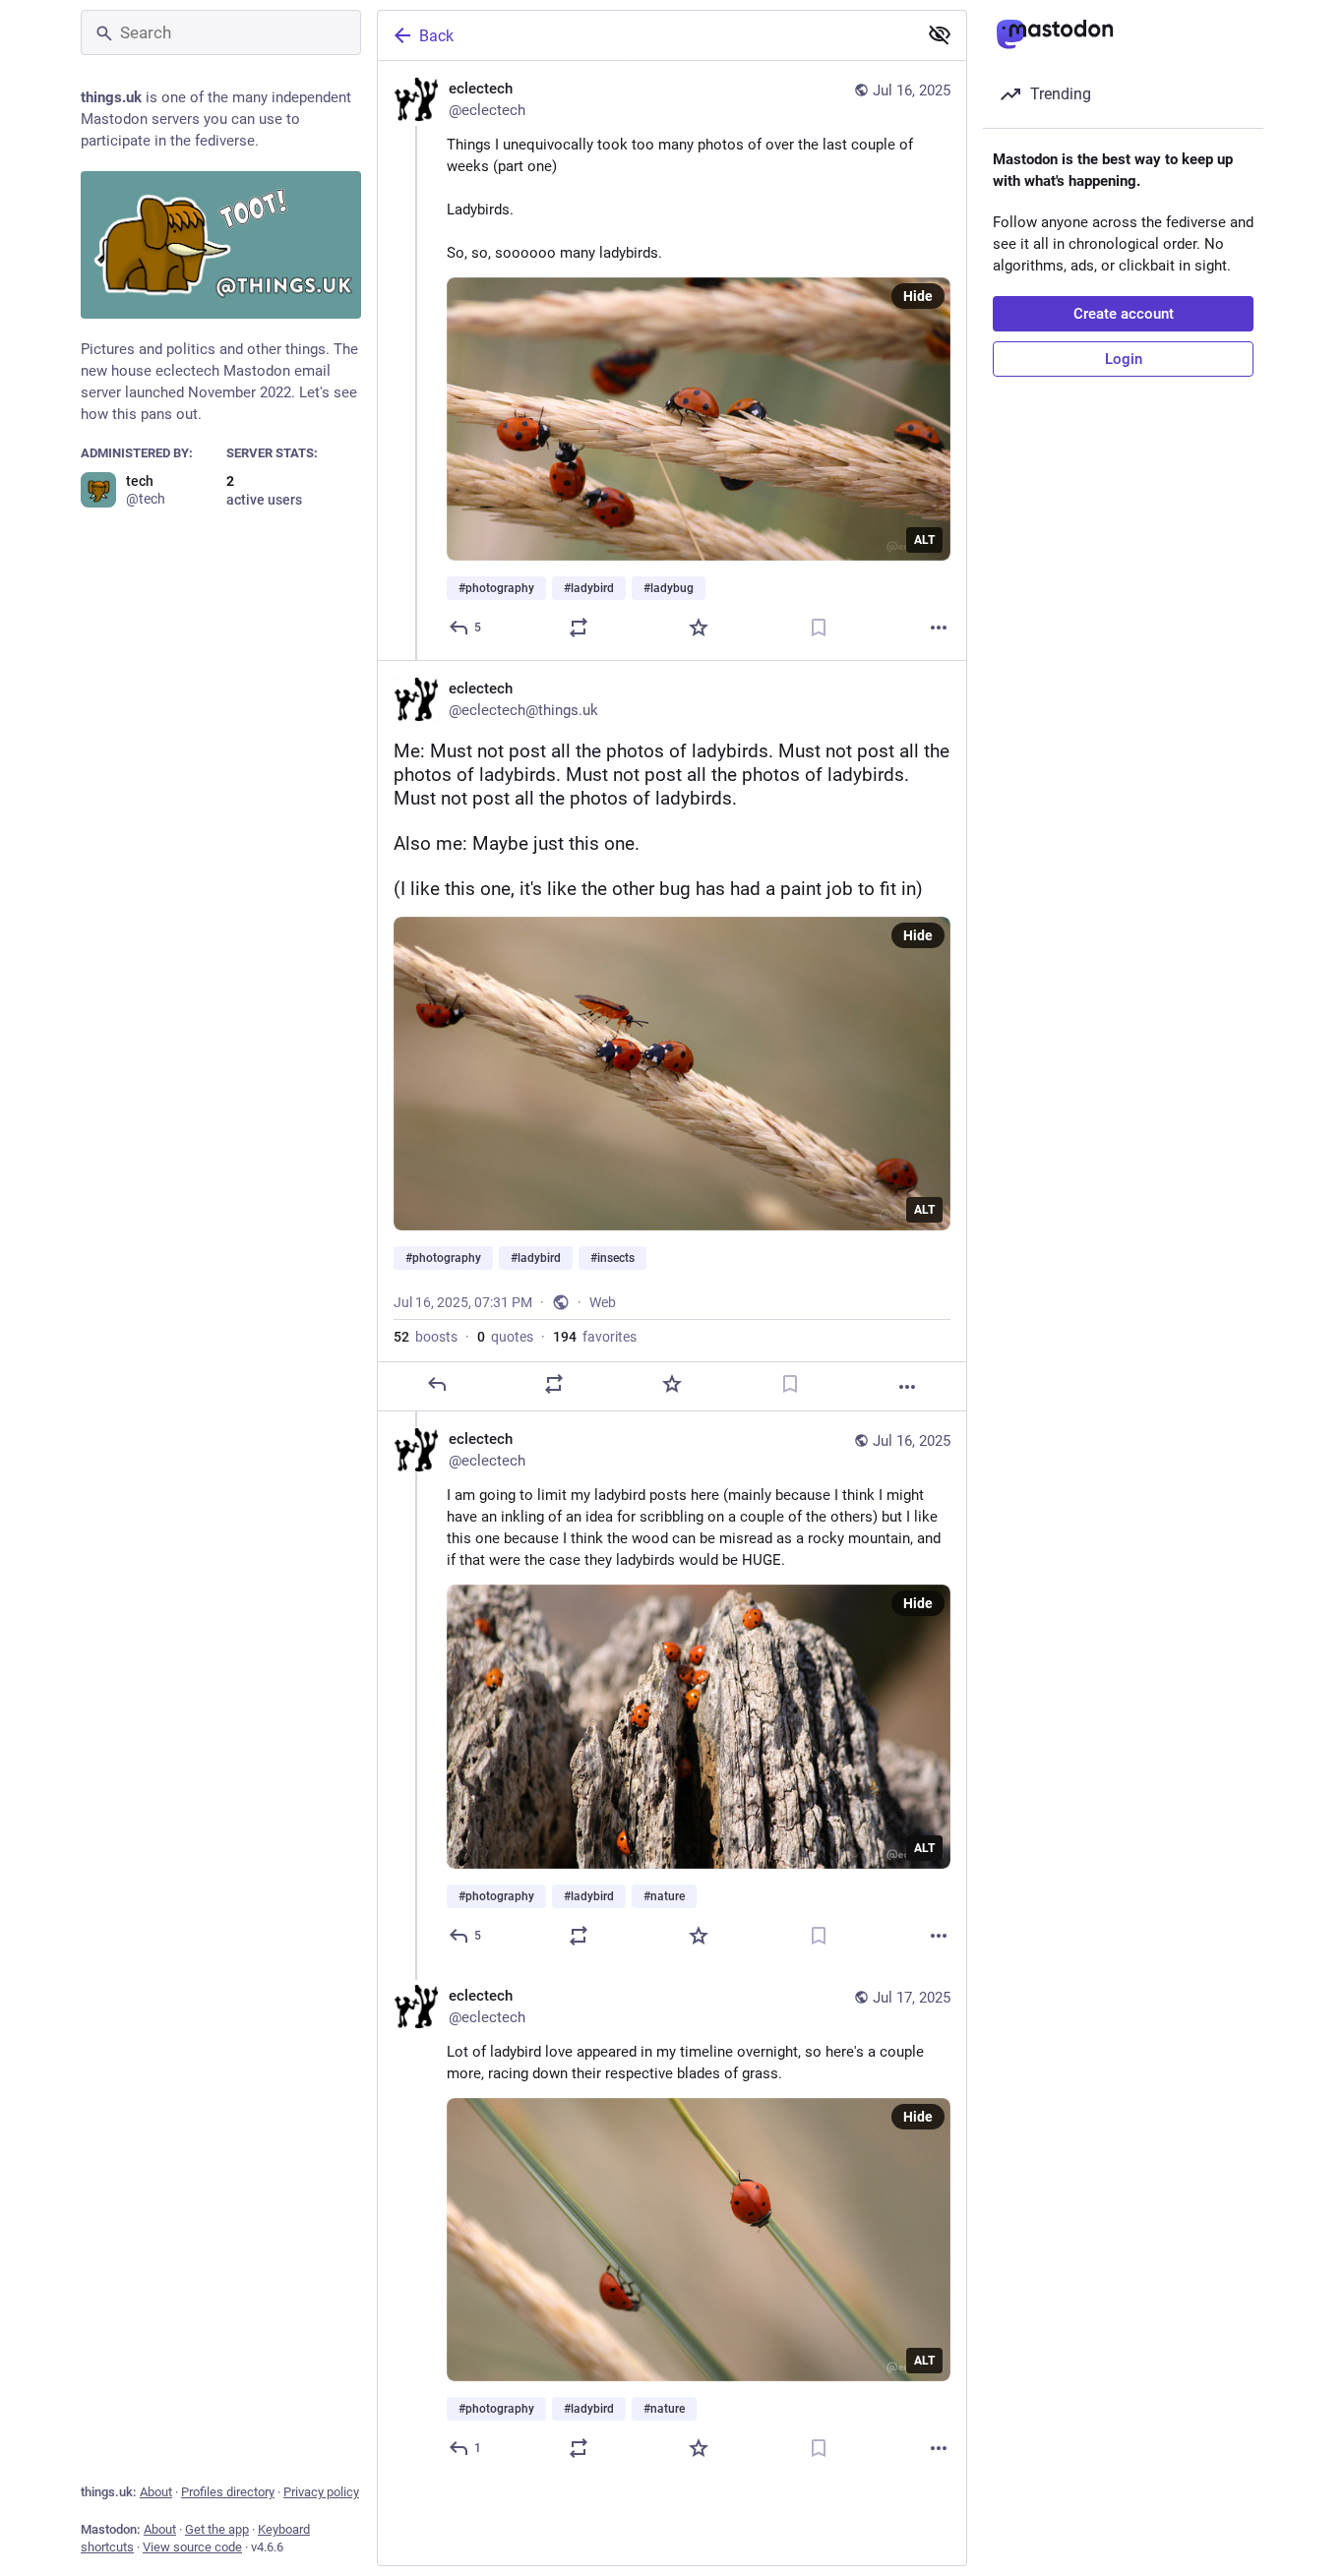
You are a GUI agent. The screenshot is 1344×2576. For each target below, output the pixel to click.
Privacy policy (321, 2492)
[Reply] (437, 1384)
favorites (595, 1337)
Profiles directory (228, 2492)
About (156, 2492)
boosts (426, 1337)
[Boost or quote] (579, 628)
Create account (1124, 314)
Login (1124, 359)
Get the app (217, 2529)
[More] (939, 628)
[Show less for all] (940, 34)
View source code (192, 2547)
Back (436, 36)
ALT (924, 540)
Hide (918, 296)
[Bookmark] (819, 628)
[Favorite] (699, 628)
